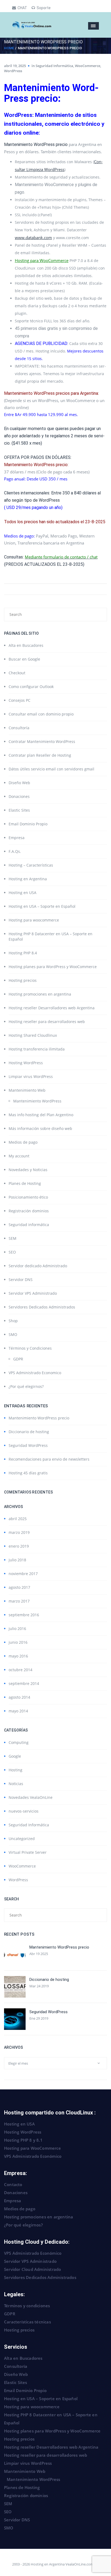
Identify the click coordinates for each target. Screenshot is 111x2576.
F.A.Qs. (15, 851)
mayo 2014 (18, 1711)
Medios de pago (23, 1142)
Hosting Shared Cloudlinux (33, 1035)
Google (15, 1756)
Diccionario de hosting (29, 1432)
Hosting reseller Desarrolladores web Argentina (52, 1008)
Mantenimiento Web (27, 1090)
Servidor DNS (21, 1280)
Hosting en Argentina (28, 879)
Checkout (17, 673)
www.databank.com (33, 238)
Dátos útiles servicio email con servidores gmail (51, 769)
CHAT (22, 8)
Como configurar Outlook (31, 687)
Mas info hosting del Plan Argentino (41, 1115)
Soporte (44, 8)
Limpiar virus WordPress (31, 1076)
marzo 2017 (19, 1601)
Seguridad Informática (54, 66)
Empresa (17, 838)
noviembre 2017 (23, 1574)
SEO (12, 1252)
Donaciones (19, 796)
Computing (19, 1742)
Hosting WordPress (26, 1063)
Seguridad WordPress (28, 1445)
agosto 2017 (19, 1587)
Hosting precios (23, 980)
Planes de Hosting (25, 1183)
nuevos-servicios (24, 1811)
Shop (13, 1321)
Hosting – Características (31, 865)
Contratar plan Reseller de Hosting (40, 755)
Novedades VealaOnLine (31, 1797)
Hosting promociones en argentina (40, 994)
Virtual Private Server (28, 1852)
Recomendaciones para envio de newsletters (49, 1459)
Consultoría (19, 728)
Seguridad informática (29, 1225)
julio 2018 (17, 1560)
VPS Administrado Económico (33, 2156)
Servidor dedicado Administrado (38, 1266)
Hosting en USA (22, 893)
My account (19, 1156)
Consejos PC (20, 700)
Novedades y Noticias (28, 1170)
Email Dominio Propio (28, 824)
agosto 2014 (19, 1697)
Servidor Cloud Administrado (32, 2269)
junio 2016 (18, 1642)
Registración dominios (29, 1211)
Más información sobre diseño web (40, 1128)
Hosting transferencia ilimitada (37, 1049)
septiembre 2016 (24, 1615)
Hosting (15, 1770)
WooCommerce (88, 66)
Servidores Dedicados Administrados (42, 1307)
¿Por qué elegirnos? (26, 1386)
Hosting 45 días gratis (28, 1473)
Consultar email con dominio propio (41, 714)
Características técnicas (27, 2322)
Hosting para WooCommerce (42, 260)
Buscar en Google (24, 659)
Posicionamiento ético (28, 1197)
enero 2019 (19, 1546)
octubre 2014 (20, 1670)
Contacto (13, 2184)
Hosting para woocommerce (34, 920)
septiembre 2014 (24, 1683)
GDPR (18, 1359)
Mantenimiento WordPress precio (39, 1418)
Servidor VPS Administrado (33, 1293)
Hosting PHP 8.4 (23, 953)
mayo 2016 (18, 1656)
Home (9, 48)
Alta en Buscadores (26, 645)
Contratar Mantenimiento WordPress (42, 741)
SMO (13, 1334)
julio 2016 (17, 1629)
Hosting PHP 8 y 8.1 (23, 2140)
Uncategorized (22, 1839)
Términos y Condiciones (30, 1348)
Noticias (16, 1784)
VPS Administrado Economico (35, 1373)
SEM (13, 1238)
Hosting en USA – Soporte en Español (42, 906)
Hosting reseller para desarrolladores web (47, 1022)
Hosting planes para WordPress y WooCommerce (53, 967)
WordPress (13, 71)
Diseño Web (19, 783)
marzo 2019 (19, 1532)
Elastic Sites (19, 810)
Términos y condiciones (27, 2306)
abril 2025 (18, 1519)
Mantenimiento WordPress (37, 1101)
